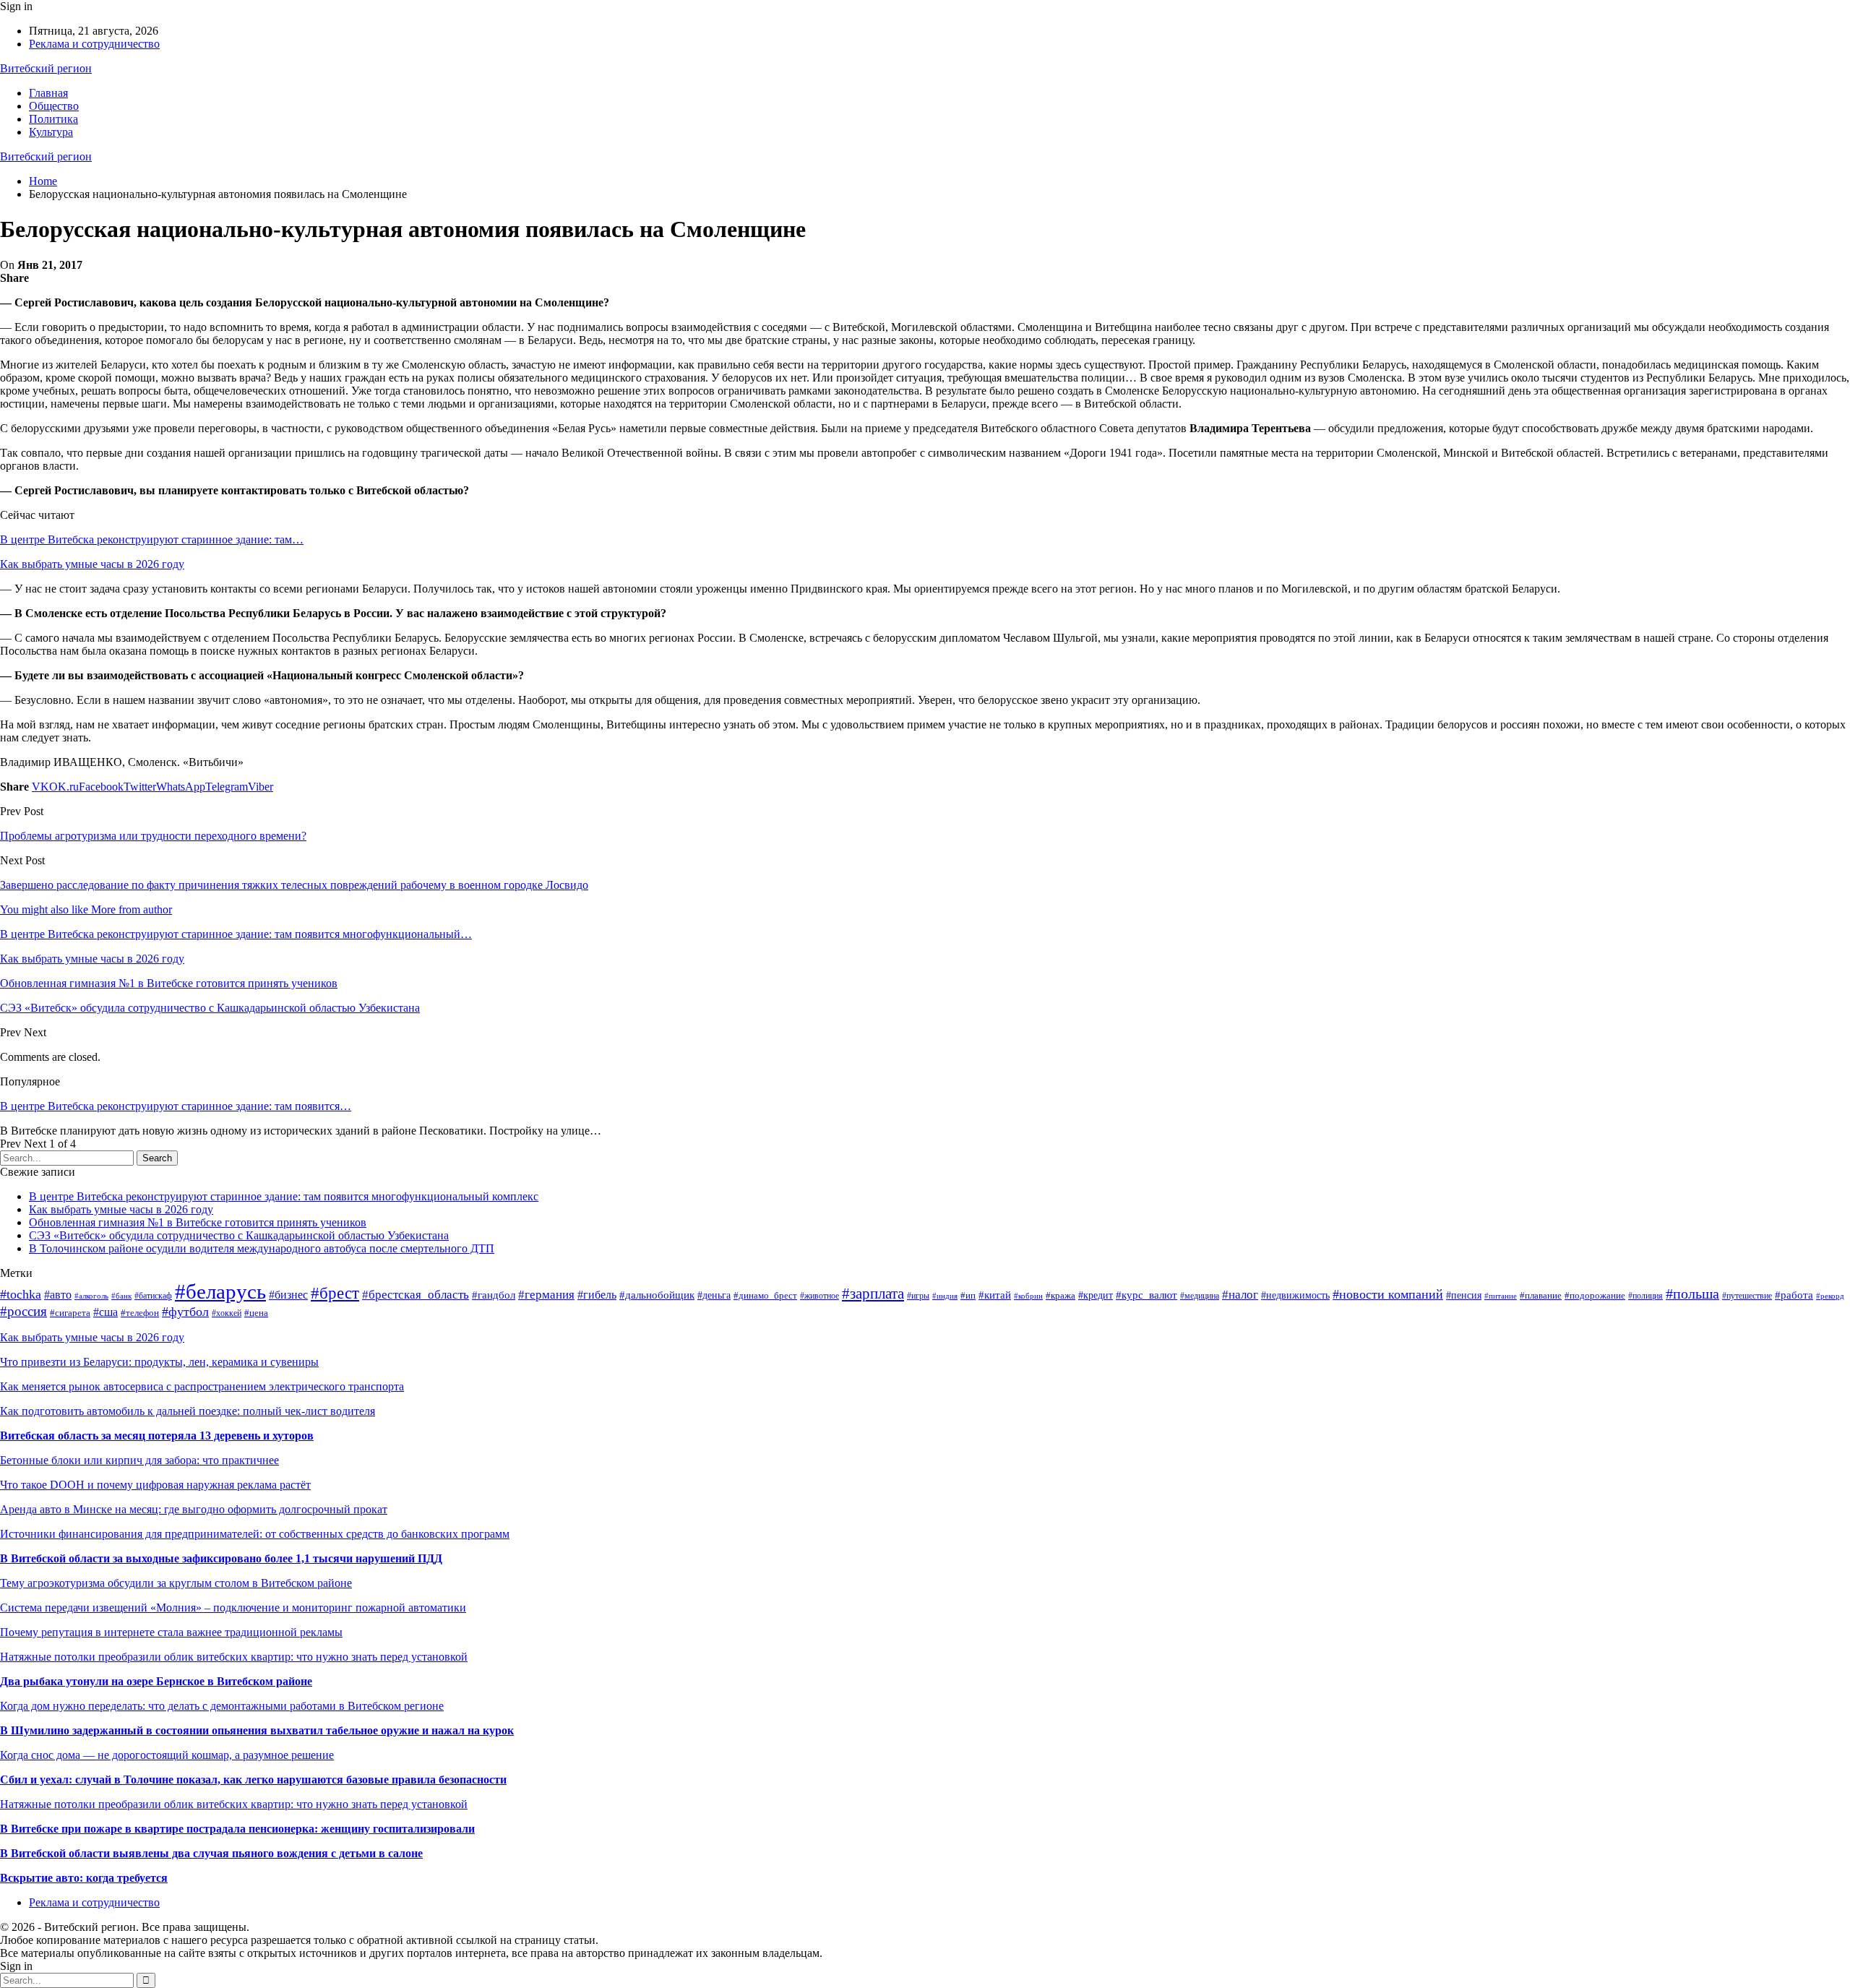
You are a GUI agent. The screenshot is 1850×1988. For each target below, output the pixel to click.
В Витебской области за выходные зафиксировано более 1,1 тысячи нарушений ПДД (221, 1558)
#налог (1240, 1295)
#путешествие (1747, 1296)
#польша (1692, 1294)
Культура (51, 132)
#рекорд (1830, 1296)
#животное (819, 1296)
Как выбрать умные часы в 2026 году (92, 564)
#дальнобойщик (657, 1295)
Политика (53, 119)
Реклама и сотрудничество (94, 44)
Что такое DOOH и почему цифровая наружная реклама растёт (155, 1485)
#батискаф (153, 1296)
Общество (54, 106)
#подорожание (1595, 1296)
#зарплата (873, 1294)
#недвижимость (1295, 1295)
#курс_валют (1146, 1295)
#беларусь (220, 1291)
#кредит (1096, 1295)
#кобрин (1028, 1296)
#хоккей (227, 1313)
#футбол (185, 1312)
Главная (48, 93)
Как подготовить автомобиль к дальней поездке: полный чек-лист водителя (188, 1411)
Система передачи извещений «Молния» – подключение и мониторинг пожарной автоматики (233, 1608)
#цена (256, 1313)
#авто (58, 1295)
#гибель (597, 1295)
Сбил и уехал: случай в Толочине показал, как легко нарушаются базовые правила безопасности (253, 1780)
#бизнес (288, 1295)
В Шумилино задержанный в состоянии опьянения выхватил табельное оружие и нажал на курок (257, 1730)
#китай (995, 1295)
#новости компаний (1388, 1294)
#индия (945, 1296)
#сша (106, 1312)
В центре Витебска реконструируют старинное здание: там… (152, 539)
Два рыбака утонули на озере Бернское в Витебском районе (156, 1681)
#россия (23, 1311)
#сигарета (70, 1313)
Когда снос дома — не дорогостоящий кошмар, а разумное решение (167, 1755)
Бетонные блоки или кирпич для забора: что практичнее (139, 1460)
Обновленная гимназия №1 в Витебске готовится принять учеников (198, 1222)
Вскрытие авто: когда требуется (84, 1878)
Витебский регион (46, 68)
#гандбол (494, 1295)
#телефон (140, 1313)
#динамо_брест (765, 1296)
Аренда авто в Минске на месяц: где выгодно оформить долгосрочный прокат (194, 1509)
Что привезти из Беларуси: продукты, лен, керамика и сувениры (159, 1362)
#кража (1060, 1296)
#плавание (1541, 1296)
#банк (121, 1296)
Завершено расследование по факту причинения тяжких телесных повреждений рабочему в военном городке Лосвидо (294, 885)
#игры (918, 1296)
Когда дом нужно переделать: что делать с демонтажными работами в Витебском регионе (222, 1706)
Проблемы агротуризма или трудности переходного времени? (153, 836)
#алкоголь (91, 1296)
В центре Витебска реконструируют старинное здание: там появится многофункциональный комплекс (284, 1196)
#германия (546, 1295)
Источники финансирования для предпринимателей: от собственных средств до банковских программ (255, 1534)
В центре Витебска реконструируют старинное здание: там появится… (176, 1106)
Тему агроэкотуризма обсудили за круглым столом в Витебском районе (176, 1583)
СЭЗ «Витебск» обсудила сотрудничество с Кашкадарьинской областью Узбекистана (239, 1235)
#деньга (714, 1295)
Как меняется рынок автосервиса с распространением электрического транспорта (202, 1386)
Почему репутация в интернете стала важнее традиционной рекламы (171, 1632)
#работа (1794, 1295)
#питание (1501, 1296)
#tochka (21, 1294)
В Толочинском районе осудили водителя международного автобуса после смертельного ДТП (262, 1248)
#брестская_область (416, 1295)
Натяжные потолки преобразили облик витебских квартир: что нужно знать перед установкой (234, 1657)
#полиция (1645, 1296)
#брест (335, 1293)
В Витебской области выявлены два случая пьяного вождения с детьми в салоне (211, 1853)
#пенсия (1464, 1295)
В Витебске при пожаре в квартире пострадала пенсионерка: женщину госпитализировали (237, 1829)
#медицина (1200, 1296)
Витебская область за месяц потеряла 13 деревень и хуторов (157, 1436)
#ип (968, 1295)
